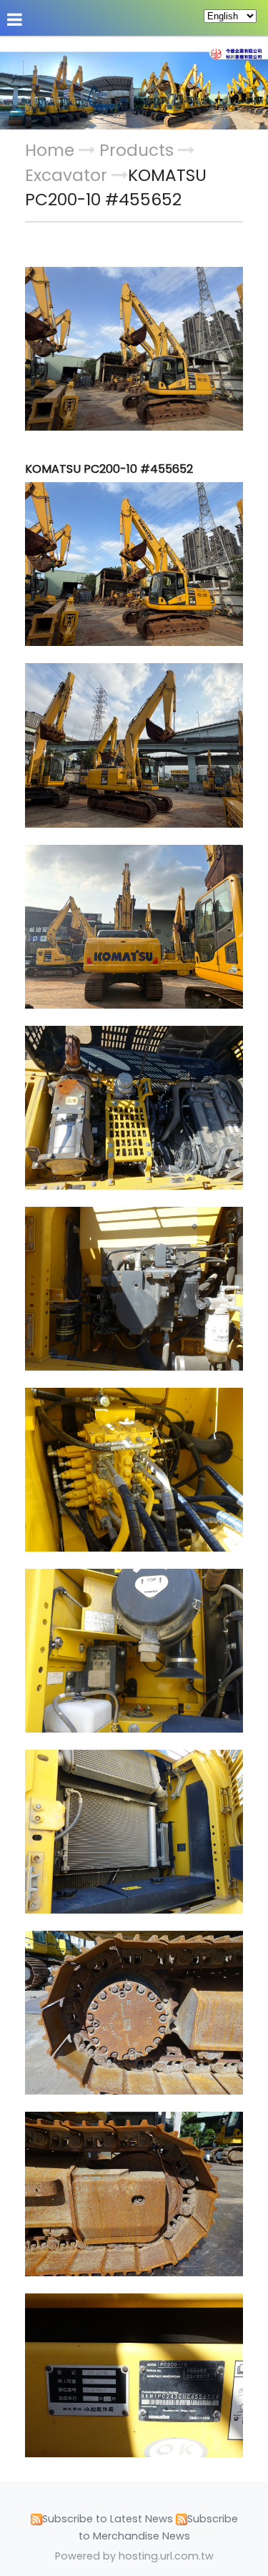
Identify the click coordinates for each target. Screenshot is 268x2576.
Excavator (66, 175)
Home (50, 150)
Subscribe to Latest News (108, 2519)
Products (139, 150)
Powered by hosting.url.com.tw (134, 2556)
